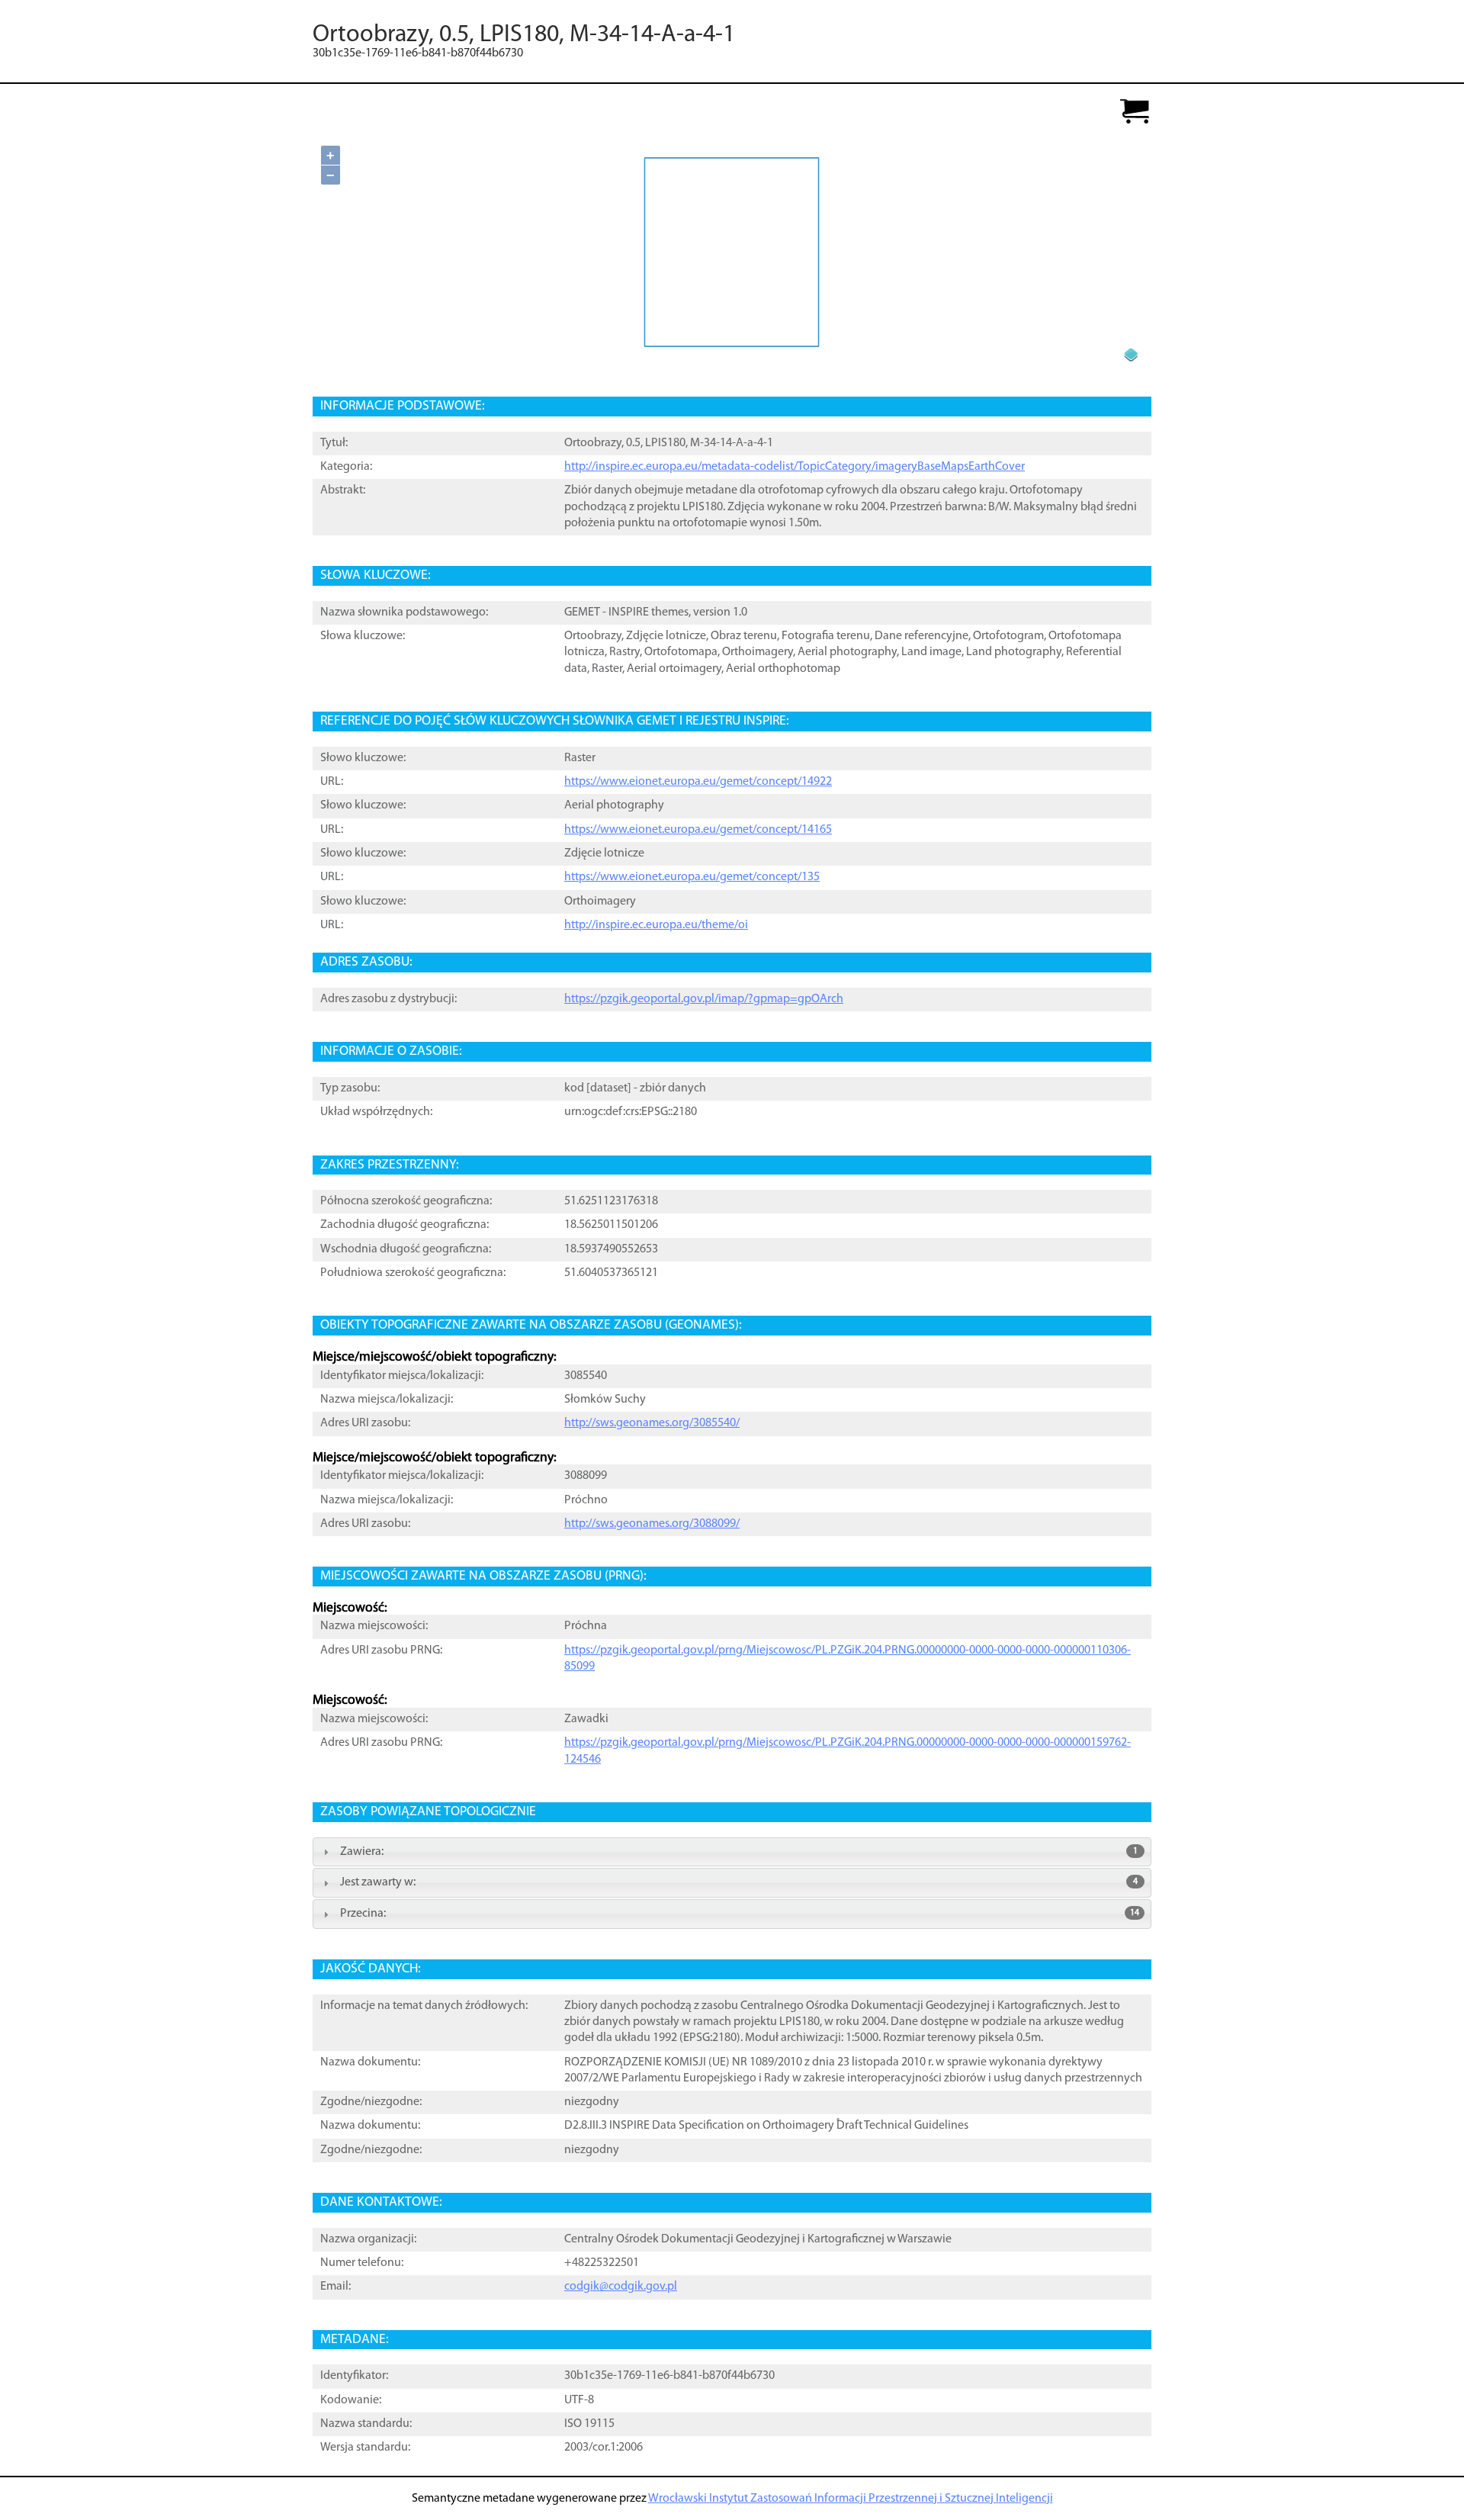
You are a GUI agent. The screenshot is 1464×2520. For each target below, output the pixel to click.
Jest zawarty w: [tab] (739, 1882)
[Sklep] (1135, 112)
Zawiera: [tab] (739, 1852)
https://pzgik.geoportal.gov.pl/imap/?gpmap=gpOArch (704, 999)
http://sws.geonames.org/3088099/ (652, 1524)
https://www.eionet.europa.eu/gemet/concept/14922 (698, 782)
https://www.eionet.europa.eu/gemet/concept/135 (692, 877)
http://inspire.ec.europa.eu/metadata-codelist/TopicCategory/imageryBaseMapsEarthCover (795, 467)
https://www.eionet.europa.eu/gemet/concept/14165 (698, 830)
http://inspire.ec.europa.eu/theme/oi (656, 925)
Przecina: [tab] (740, 1914)
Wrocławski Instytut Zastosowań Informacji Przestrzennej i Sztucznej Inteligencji (851, 2499)
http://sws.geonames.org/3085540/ (652, 1423)
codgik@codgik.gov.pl (621, 2287)
